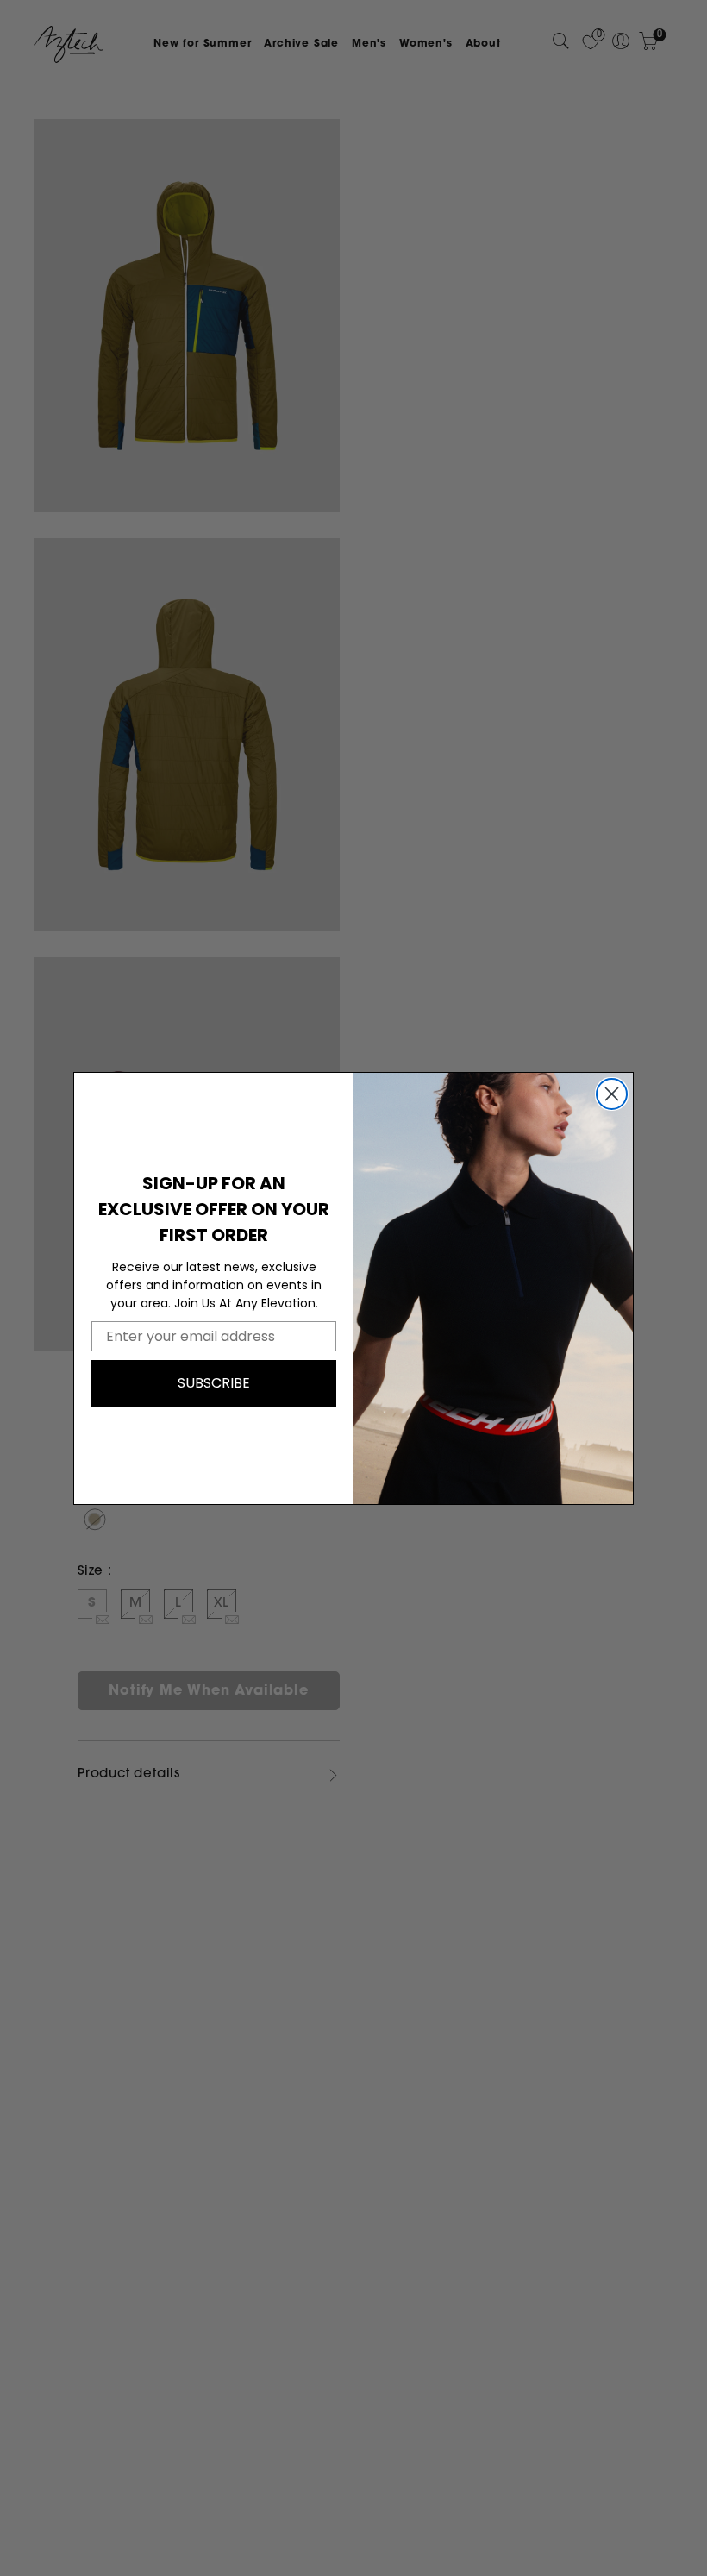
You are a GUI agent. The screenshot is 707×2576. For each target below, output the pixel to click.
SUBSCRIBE (214, 1383)
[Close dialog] (612, 1094)
